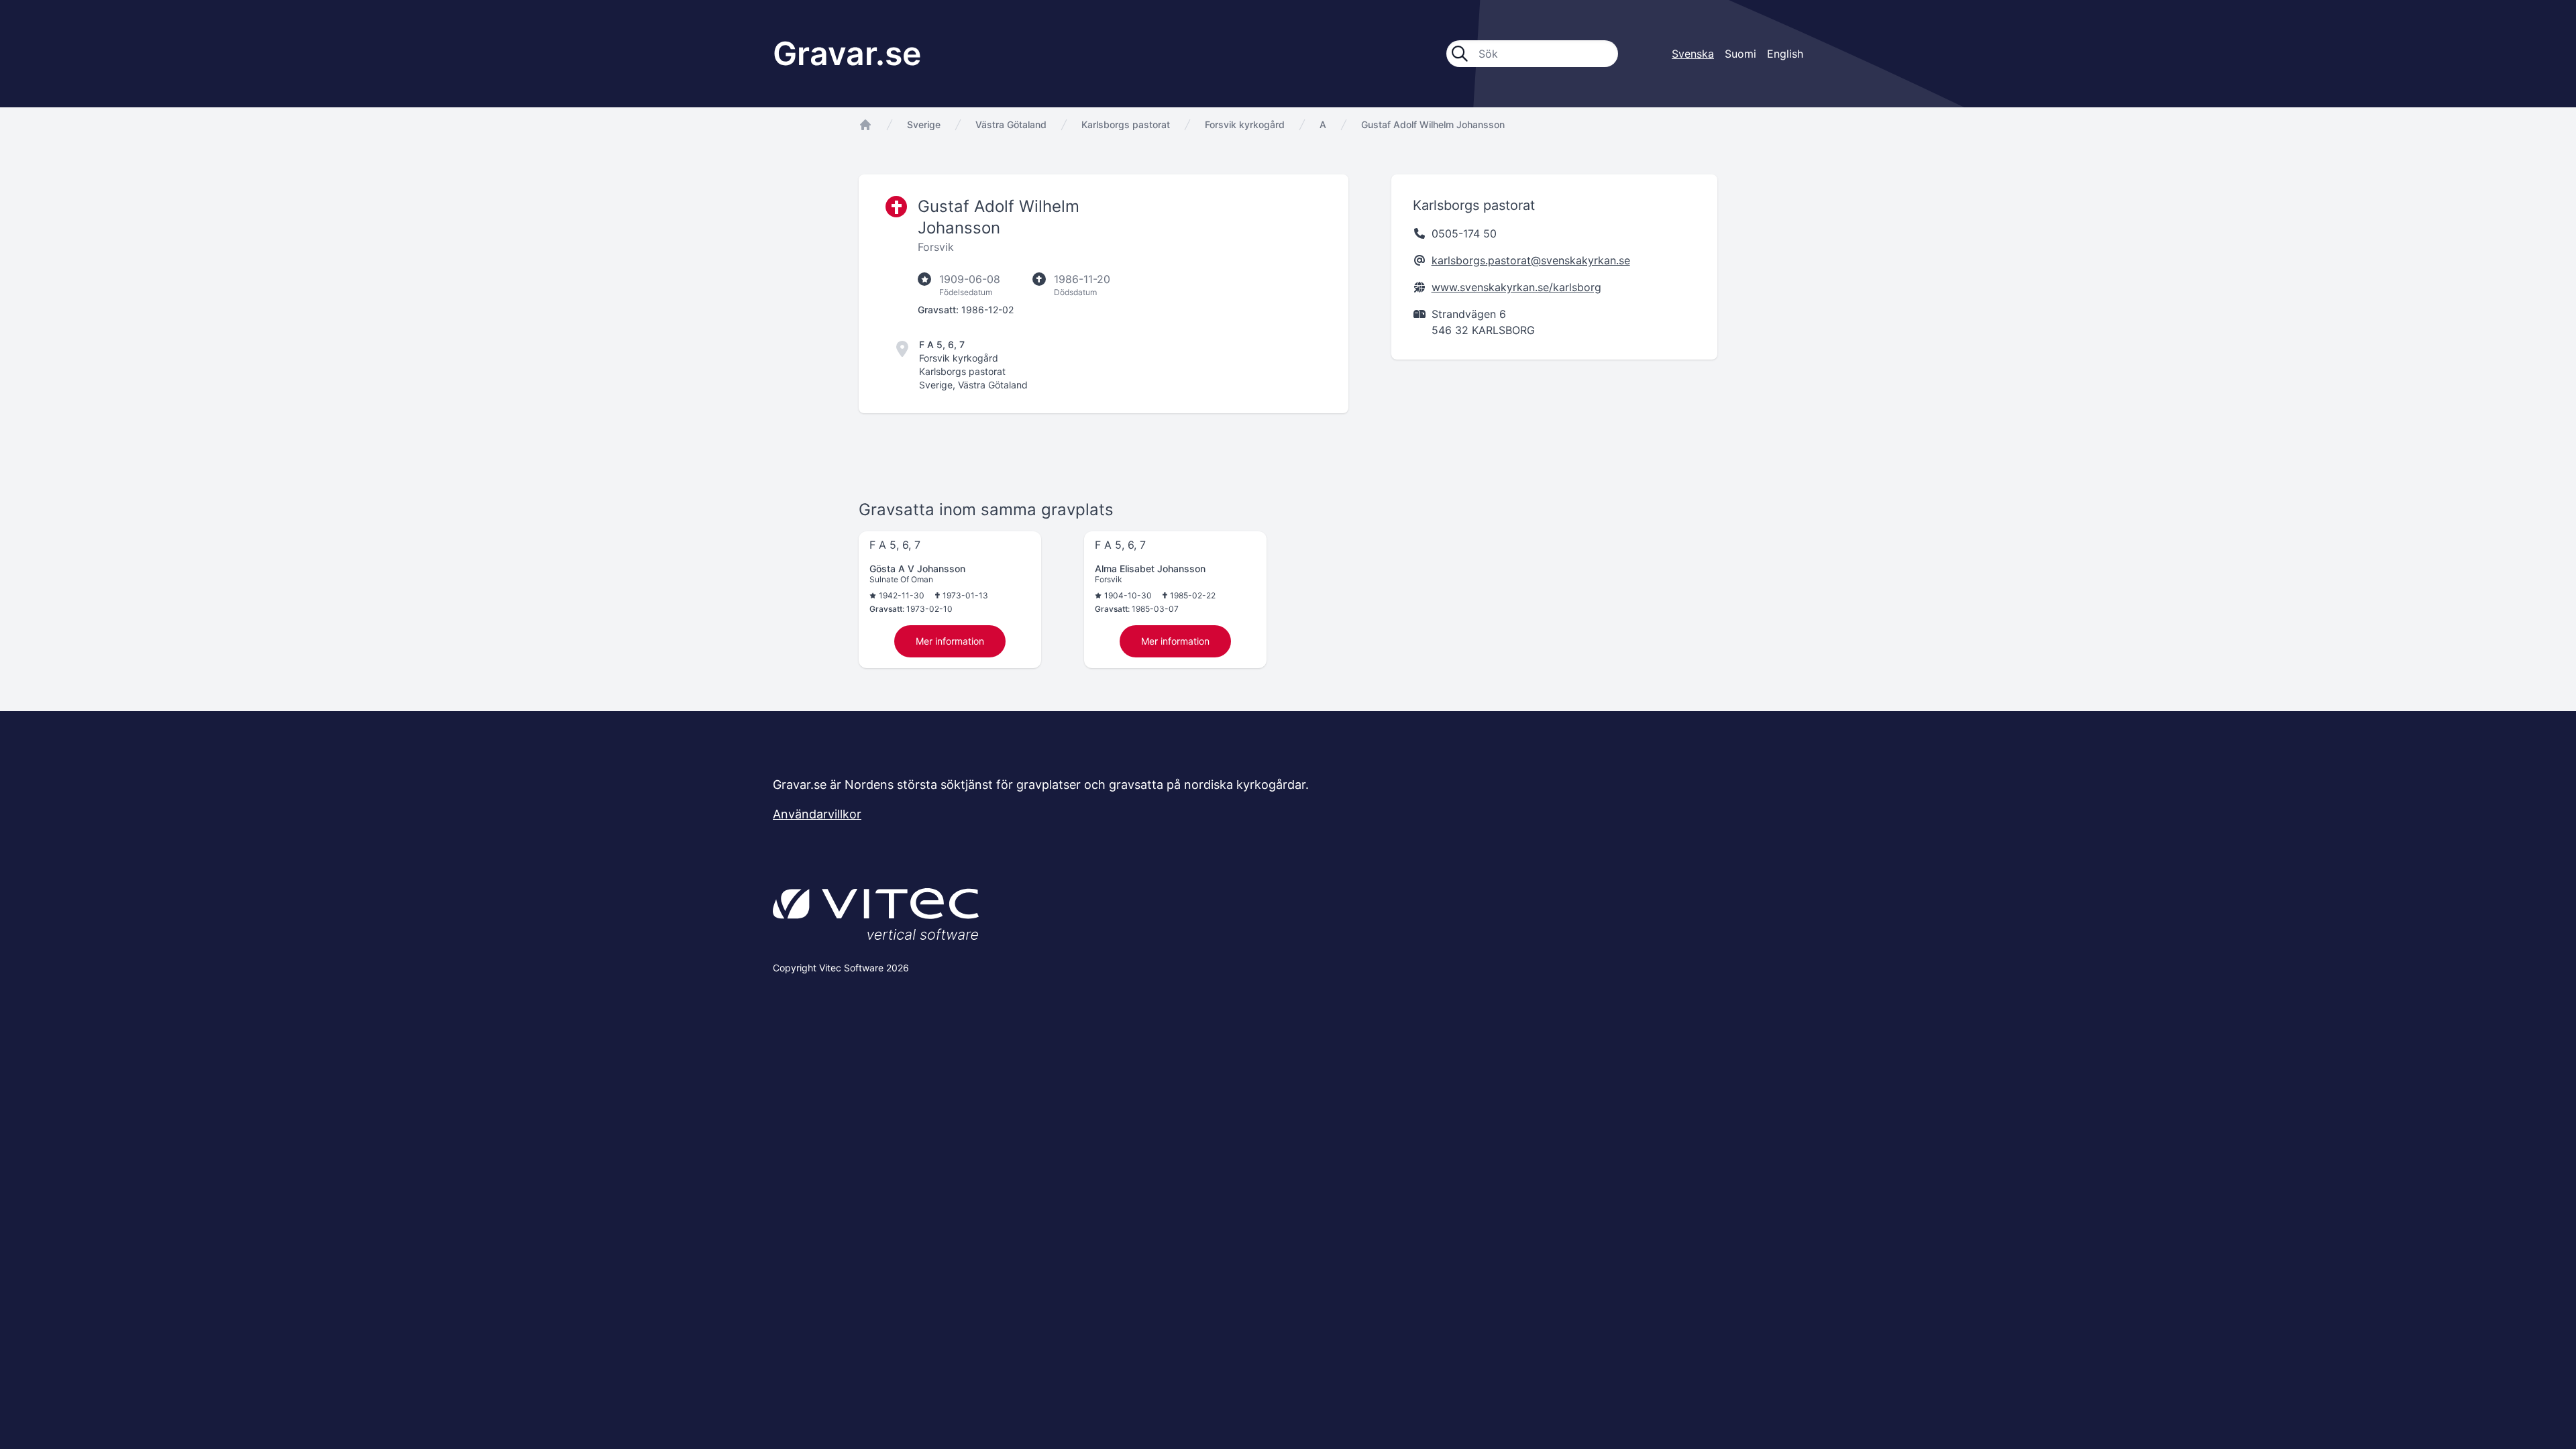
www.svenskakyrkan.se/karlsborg (1516, 287)
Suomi (1740, 54)
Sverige (924, 124)
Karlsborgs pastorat (1126, 124)
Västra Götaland (1011, 124)
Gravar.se (847, 53)
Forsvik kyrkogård (1245, 124)
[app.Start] (865, 125)
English (1785, 54)
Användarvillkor (817, 814)
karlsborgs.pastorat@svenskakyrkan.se (1531, 260)
